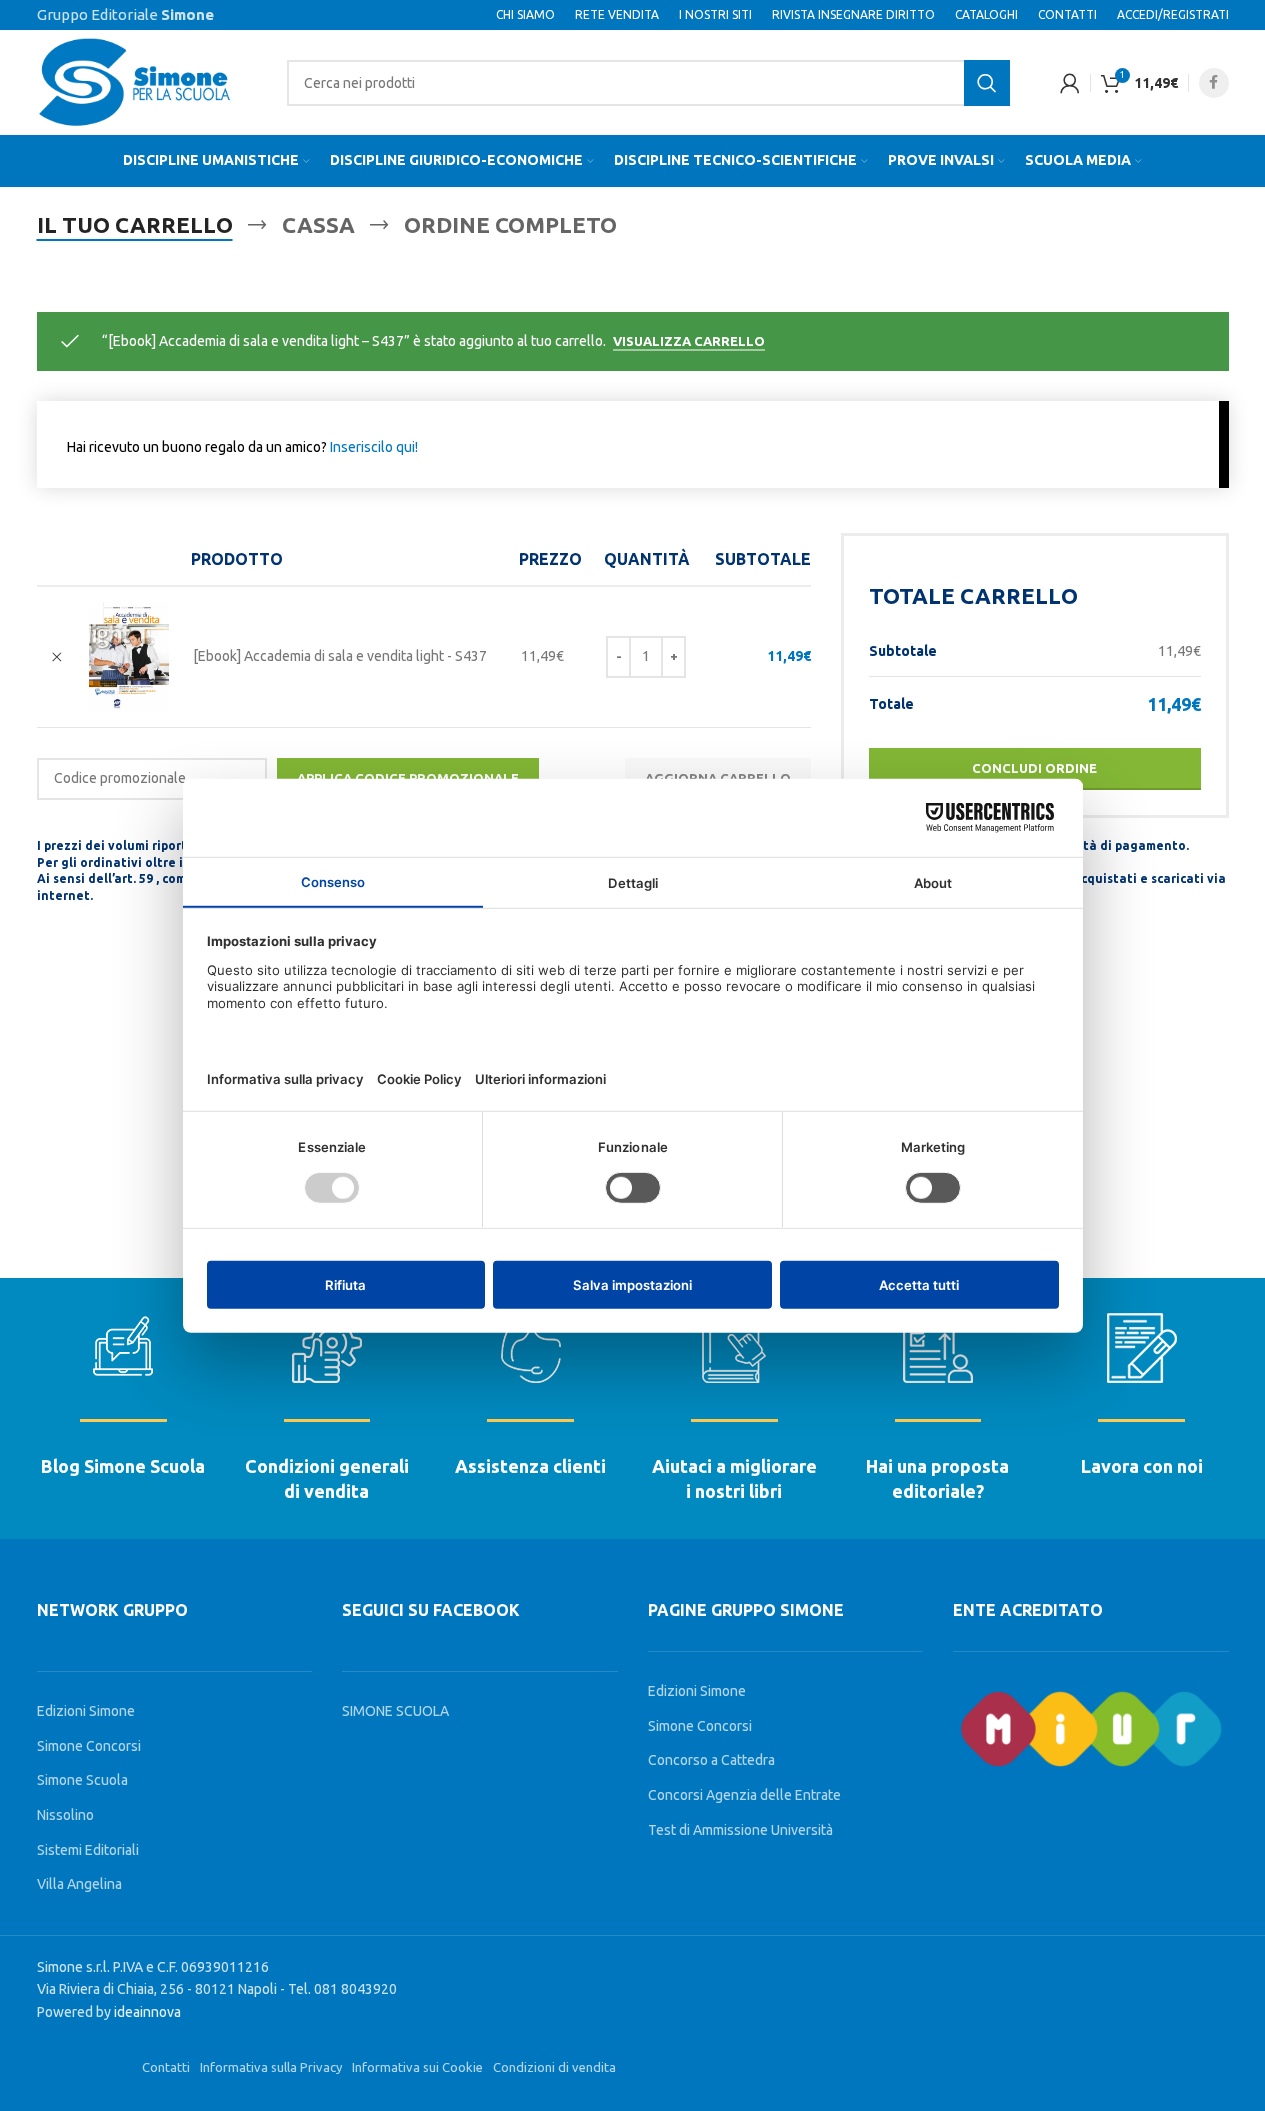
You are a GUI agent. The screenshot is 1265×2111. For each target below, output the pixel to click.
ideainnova (147, 2012)
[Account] (1070, 83)
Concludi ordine (1034, 768)
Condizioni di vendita (554, 2067)
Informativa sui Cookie (417, 2067)
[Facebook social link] (1214, 83)
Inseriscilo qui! (374, 447)
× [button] (57, 657)
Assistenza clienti (530, 1466)
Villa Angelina (79, 1884)
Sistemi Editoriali (88, 1850)
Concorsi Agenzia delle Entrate (744, 1795)
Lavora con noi (1142, 1466)
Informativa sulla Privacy (271, 2067)
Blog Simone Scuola (123, 1466)
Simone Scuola (82, 1780)
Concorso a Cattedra (711, 1760)
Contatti (166, 2067)
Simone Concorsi (89, 1746)
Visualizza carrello (689, 341)
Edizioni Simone (86, 1711)
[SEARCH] (987, 83)
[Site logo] (137, 81)
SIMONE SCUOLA (395, 1711)
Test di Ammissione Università (740, 1830)
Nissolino (65, 1815)
